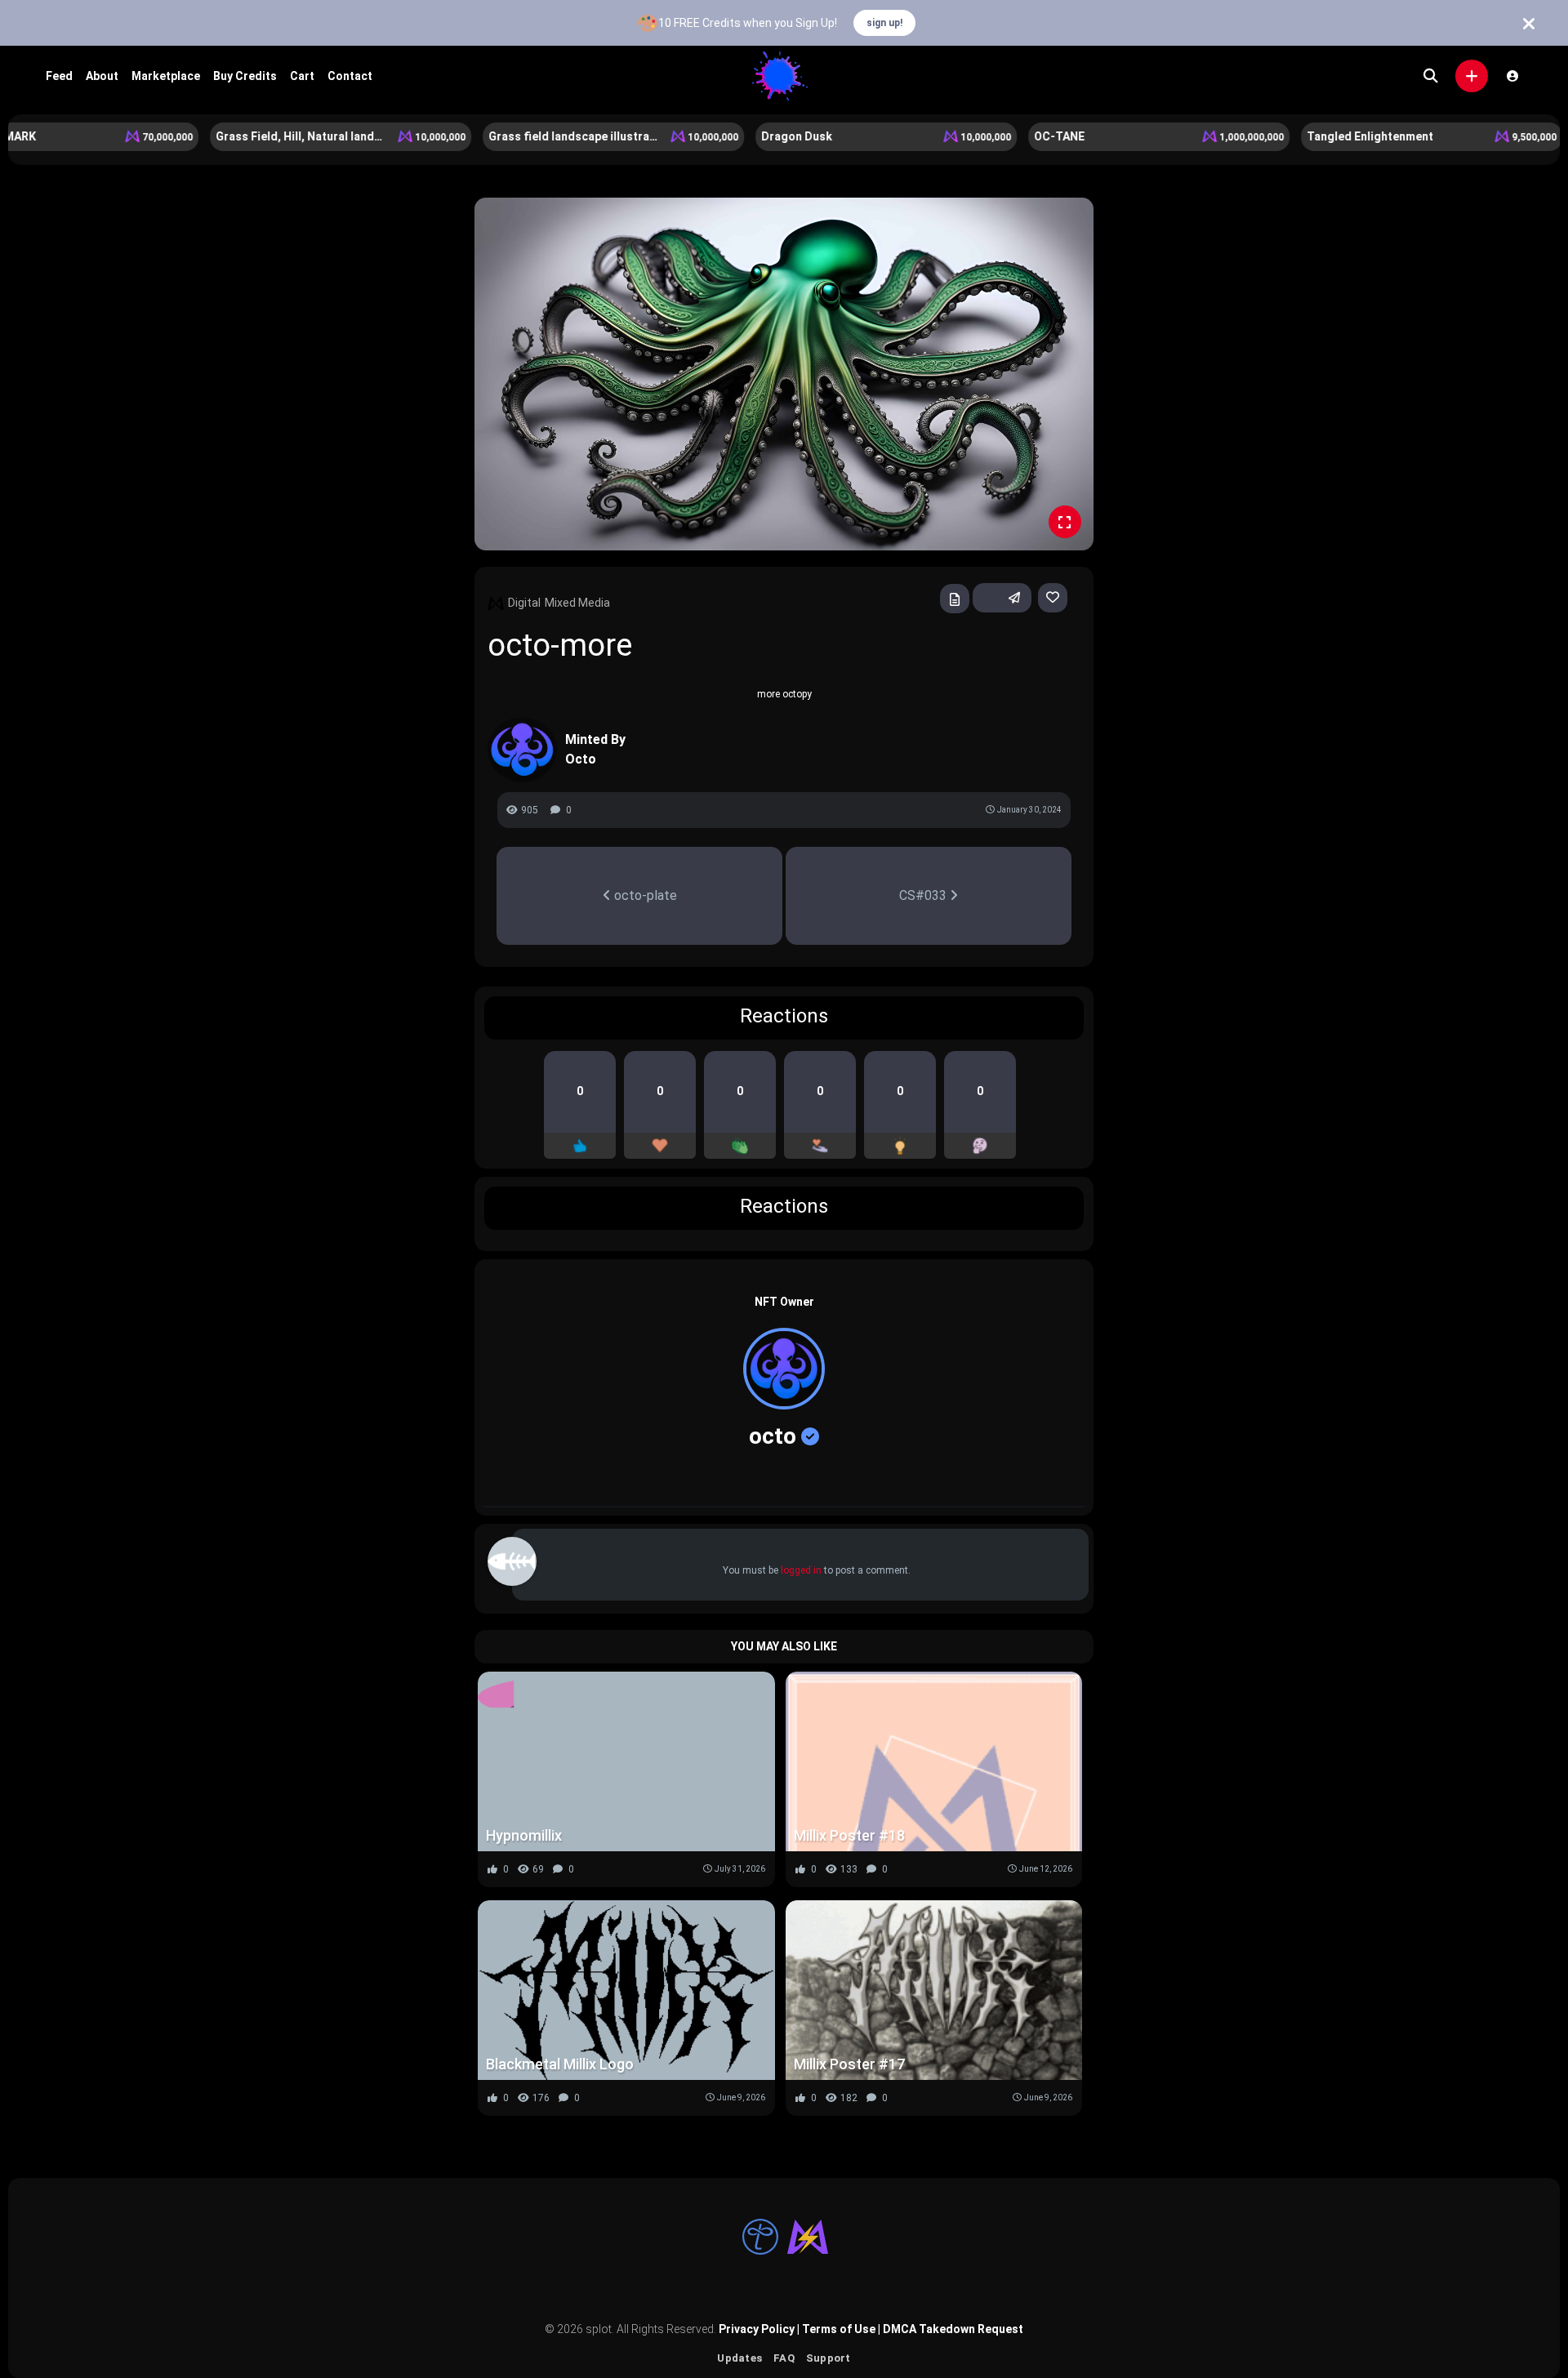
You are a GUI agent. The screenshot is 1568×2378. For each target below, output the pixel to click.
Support (829, 2358)
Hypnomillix (524, 1835)
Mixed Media (577, 603)
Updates (739, 2358)
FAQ (784, 2358)
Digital (524, 603)
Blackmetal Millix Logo (560, 2064)
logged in (801, 1570)
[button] (1472, 76)
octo (773, 1436)
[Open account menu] (1512, 76)
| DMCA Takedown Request (949, 2329)
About (102, 76)
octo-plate (644, 895)
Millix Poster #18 (849, 1835)
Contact (350, 76)
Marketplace (166, 76)
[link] (1053, 598)
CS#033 (924, 895)
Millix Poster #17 (849, 2064)
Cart (302, 76)
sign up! (884, 23)
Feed (59, 76)
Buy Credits (245, 76)
